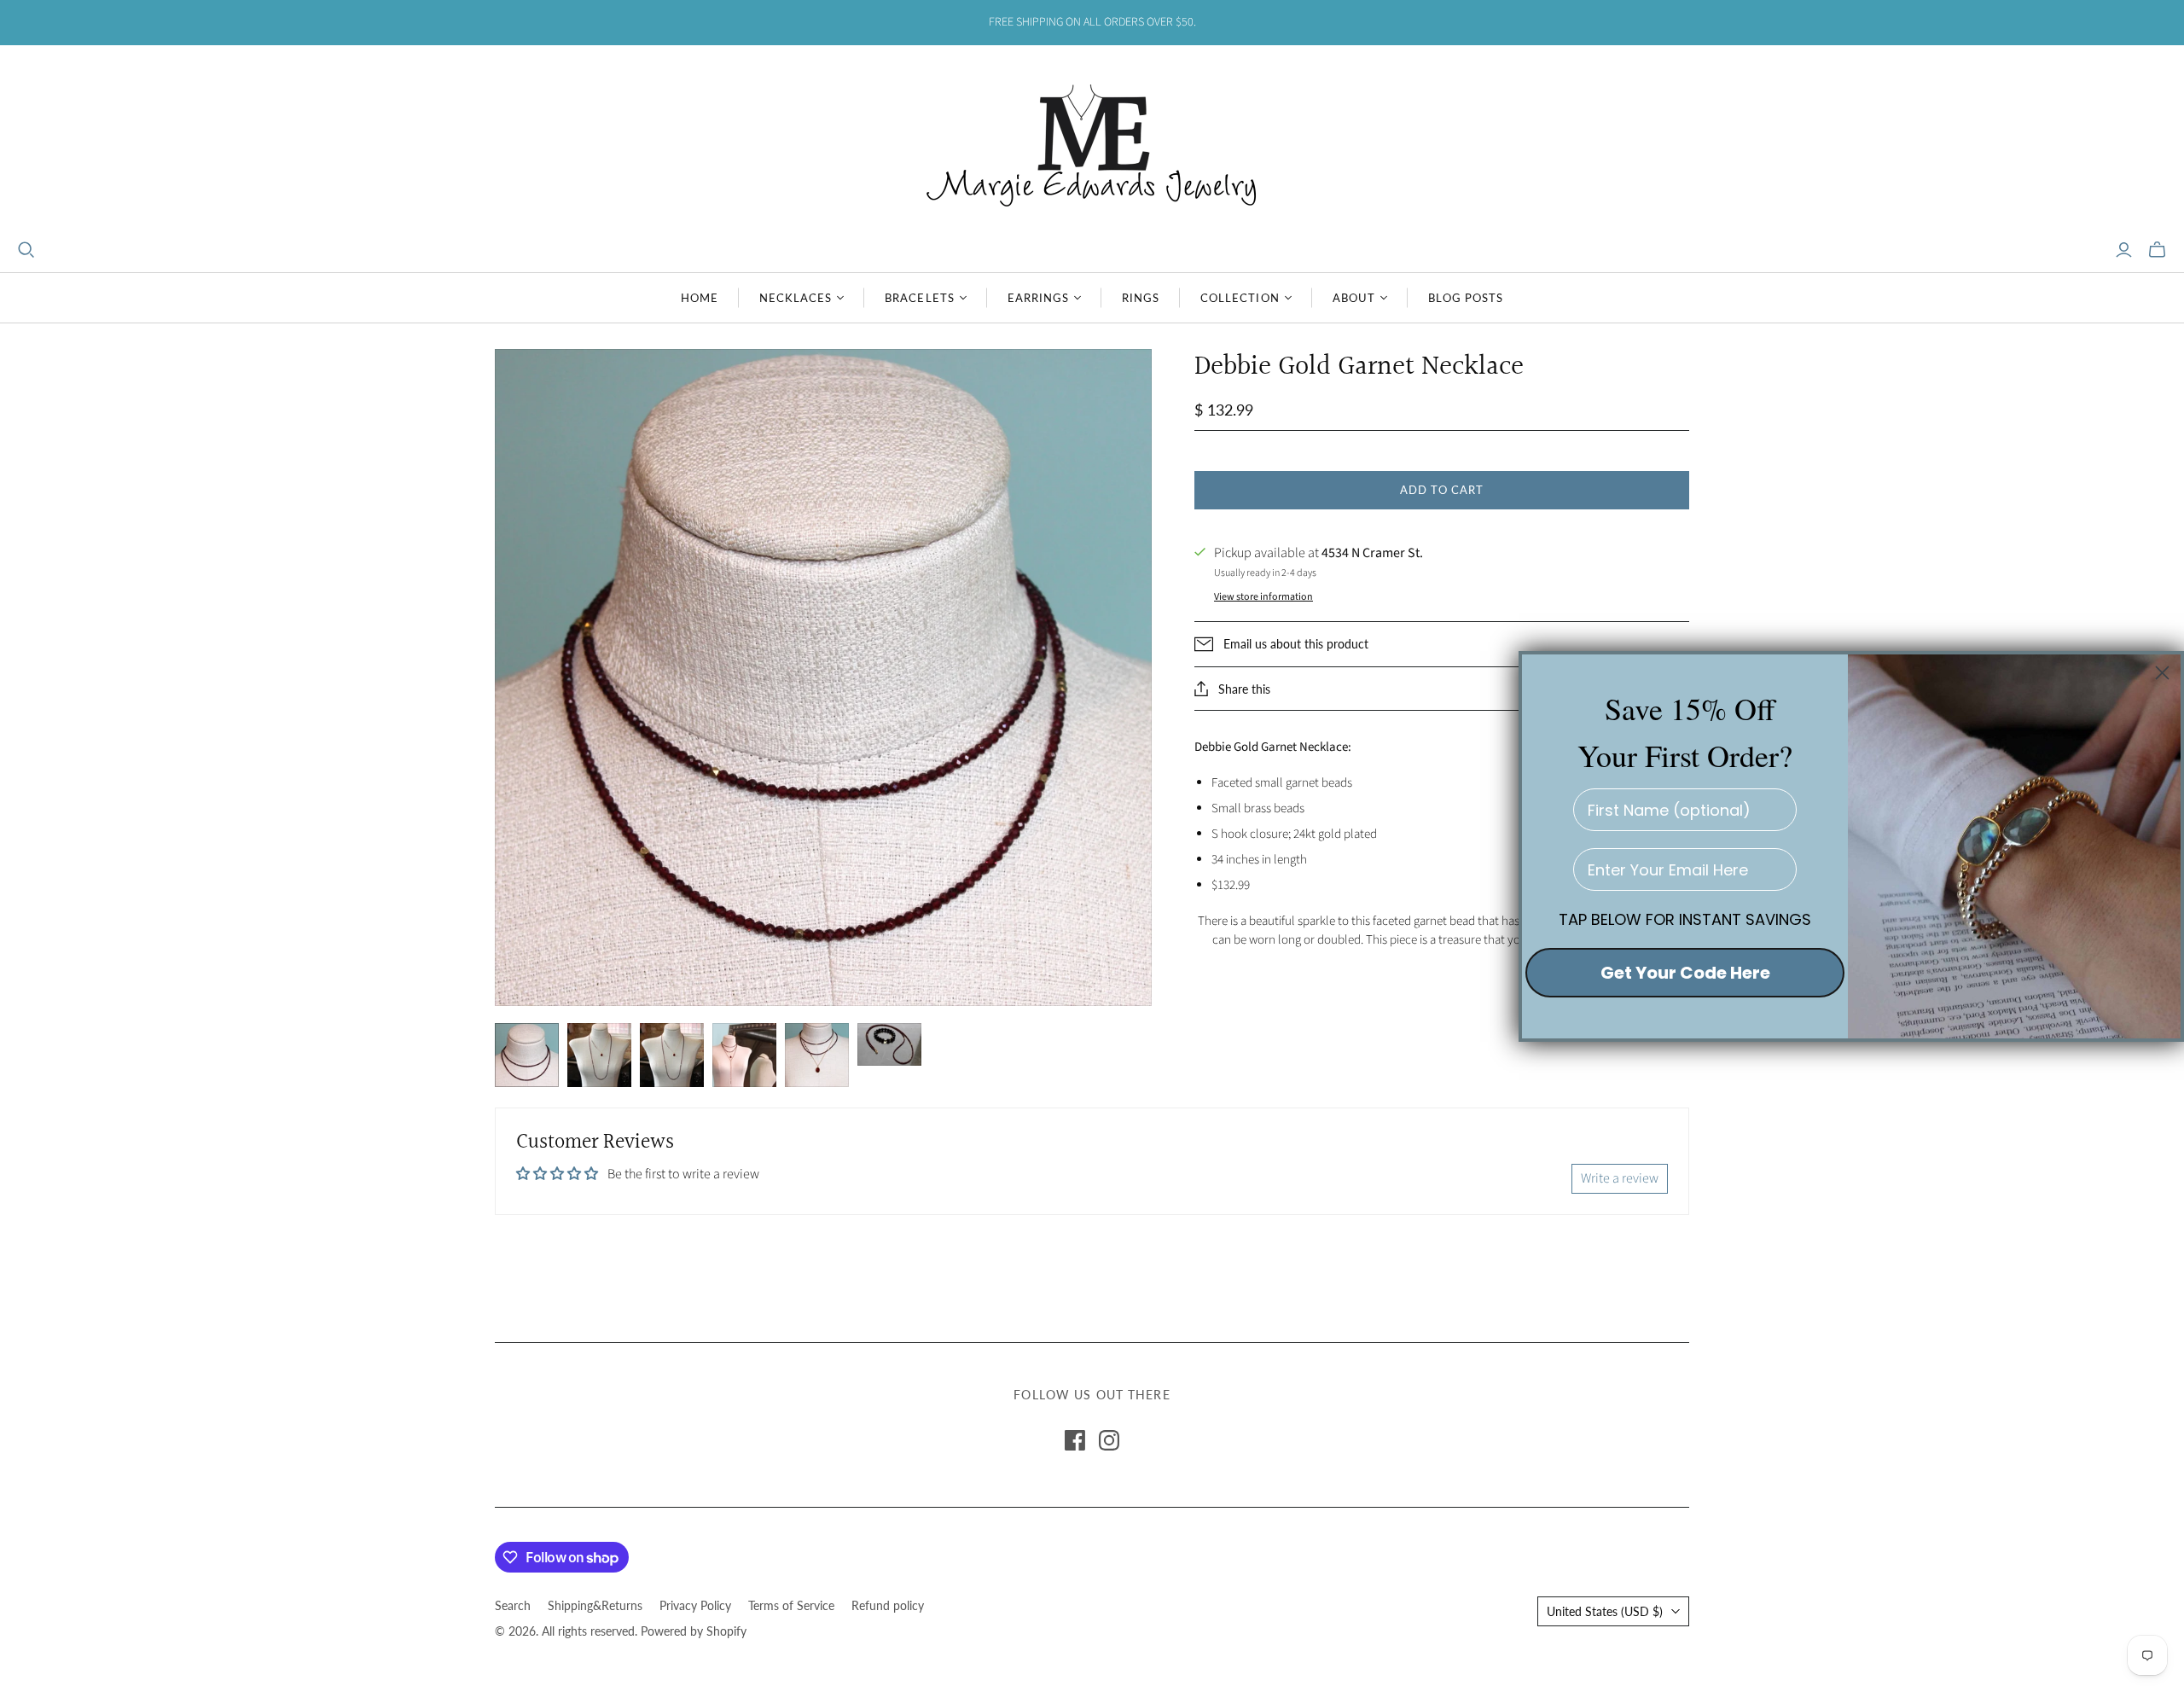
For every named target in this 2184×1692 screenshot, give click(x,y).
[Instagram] (1109, 1440)
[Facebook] (1075, 1440)
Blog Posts (1466, 298)
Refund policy (888, 1605)
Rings (1141, 298)
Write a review (1620, 1178)
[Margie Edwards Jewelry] (1092, 143)
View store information (1263, 597)
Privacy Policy (695, 1605)
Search (513, 1605)
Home (700, 298)
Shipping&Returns (595, 1605)
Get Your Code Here (1685, 973)
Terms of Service (791, 1605)
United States (1605, 1611)
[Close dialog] (2162, 673)
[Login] (2124, 250)
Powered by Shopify (694, 1631)
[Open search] (26, 250)
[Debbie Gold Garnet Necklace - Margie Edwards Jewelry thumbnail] (527, 1055)
